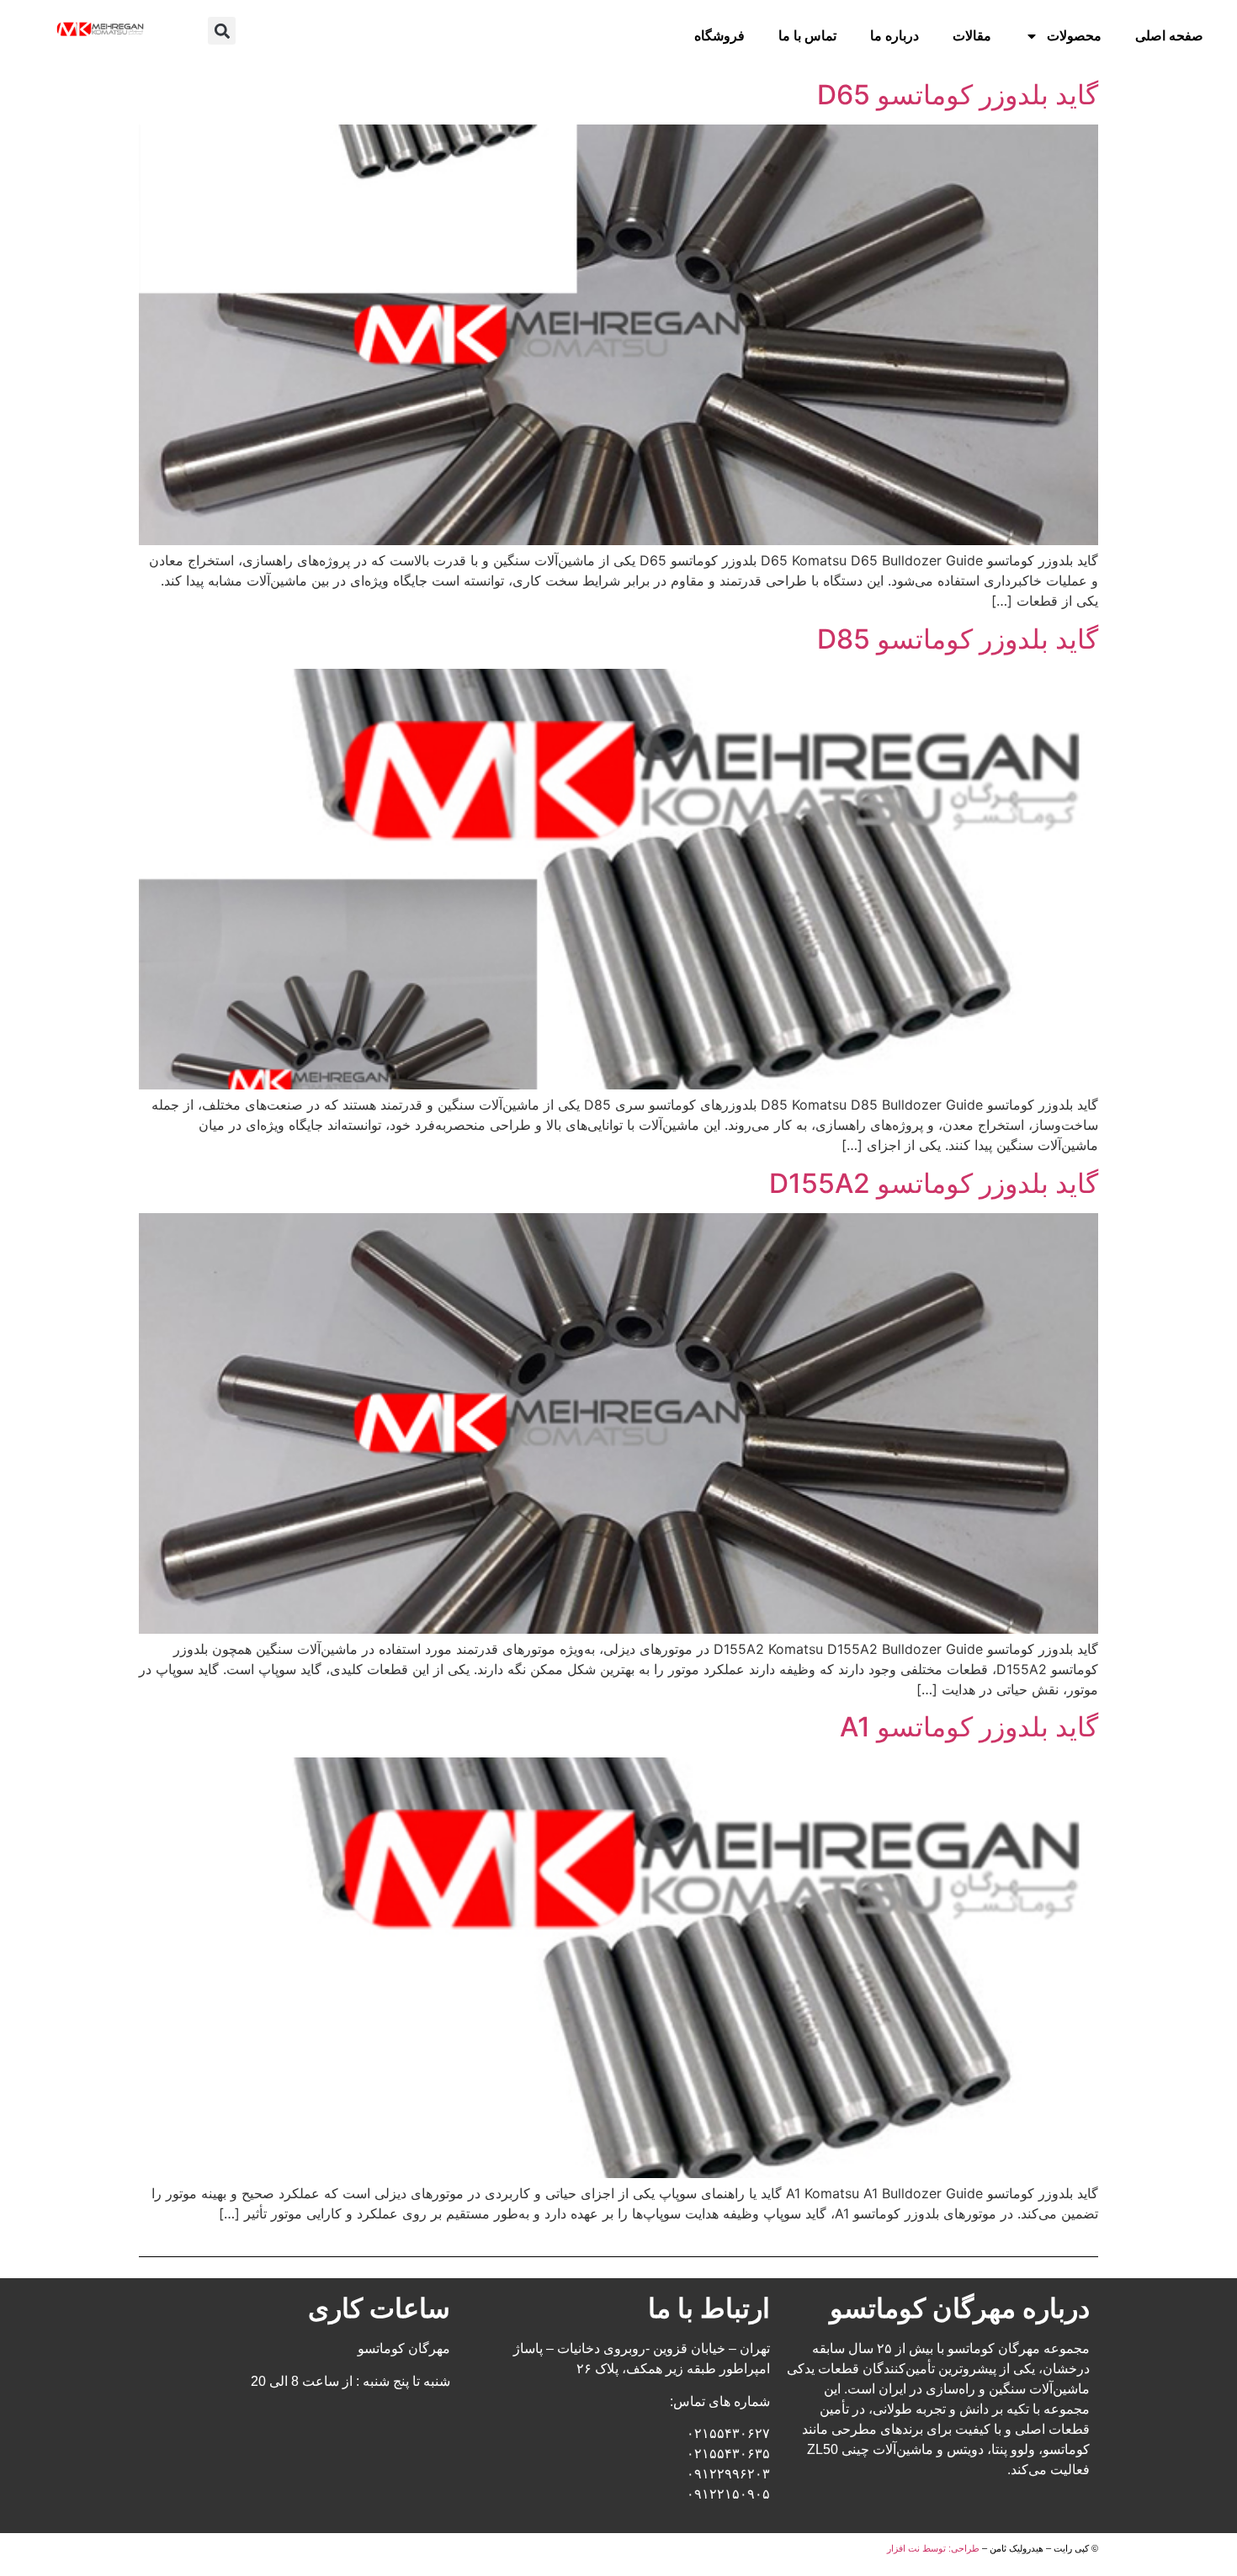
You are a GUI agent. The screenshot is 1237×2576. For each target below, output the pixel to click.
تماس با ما (807, 36)
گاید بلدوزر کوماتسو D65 (958, 95)
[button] (222, 31)
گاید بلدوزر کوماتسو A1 (969, 1727)
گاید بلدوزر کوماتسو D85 (958, 639)
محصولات (1074, 36)
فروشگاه (719, 36)
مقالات (972, 36)
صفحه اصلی (1169, 36)
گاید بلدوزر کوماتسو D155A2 (934, 1183)
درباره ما (895, 36)
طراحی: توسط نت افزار (933, 2548)
